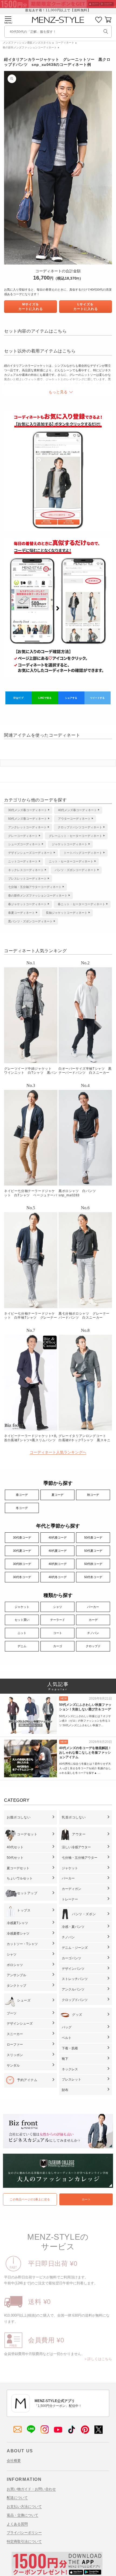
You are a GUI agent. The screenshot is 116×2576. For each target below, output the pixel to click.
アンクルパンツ (73, 1989)
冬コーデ (22, 1508)
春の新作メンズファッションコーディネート (30, 47)
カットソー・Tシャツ (22, 1944)
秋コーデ (93, 1495)
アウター (79, 1834)
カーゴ (58, 1646)
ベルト (67, 2038)
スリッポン (15, 2055)
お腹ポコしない (19, 1817)
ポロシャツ (15, 1965)
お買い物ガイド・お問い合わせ (31, 2489)
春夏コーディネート (21, 913)
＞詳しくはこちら (98, 2359)
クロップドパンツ (75, 2000)
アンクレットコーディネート (27, 827)
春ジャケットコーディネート (27, 904)
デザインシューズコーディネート (30, 853)
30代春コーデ (22, 1537)
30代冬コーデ (22, 1577)
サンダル (13, 2065)
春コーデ (22, 1495)
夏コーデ (57, 1495)
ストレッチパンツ (75, 1979)
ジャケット (22, 1607)
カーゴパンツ (71, 1958)
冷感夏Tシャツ (17, 1923)
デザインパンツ (73, 1969)
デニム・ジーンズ (75, 1948)
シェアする (71, 698)
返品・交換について (23, 2515)
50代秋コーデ (93, 1564)
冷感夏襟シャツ (18, 1933)
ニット (22, 1633)
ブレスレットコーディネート (27, 879)
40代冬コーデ (58, 1577)
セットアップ (27, 1893)
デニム (22, 1646)
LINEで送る (45, 698)
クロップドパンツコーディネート (80, 827)
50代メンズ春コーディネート (28, 819)
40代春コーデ (58, 1537)
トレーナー (70, 1899)
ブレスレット (71, 2079)
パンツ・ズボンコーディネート (76, 870)
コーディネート (65, 43)
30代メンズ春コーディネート (28, 810)
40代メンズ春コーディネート (77, 810)
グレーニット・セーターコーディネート (76, 836)
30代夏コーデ (22, 1551)
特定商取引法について (24, 2541)
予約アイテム (27, 2080)
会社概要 (14, 2461)
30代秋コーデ (22, 1564)
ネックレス (70, 2069)
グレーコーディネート (23, 836)
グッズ (77, 2015)
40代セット (15, 1847)
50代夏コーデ (93, 1551)
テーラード (58, 1620)
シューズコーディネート (24, 844)
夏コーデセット (18, 1868)
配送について (17, 2498)
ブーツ (12, 2013)
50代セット (15, 1858)
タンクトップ (16, 1986)
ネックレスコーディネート (26, 870)
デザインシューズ (20, 2024)
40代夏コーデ (58, 1551)
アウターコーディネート (74, 819)
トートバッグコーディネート (83, 853)
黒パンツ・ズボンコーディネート (30, 921)
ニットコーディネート (23, 861)
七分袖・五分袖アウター (80, 1858)
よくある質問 (17, 2524)
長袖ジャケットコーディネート (67, 913)
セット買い (22, 1620)
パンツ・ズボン (84, 1914)
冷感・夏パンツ (73, 1927)
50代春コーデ (93, 1537)
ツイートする (97, 698)
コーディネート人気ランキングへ (58, 1452)
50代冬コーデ (93, 1577)
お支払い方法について (24, 2507)
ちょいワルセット (20, 1878)
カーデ (93, 1620)
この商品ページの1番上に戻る (30, 2199)
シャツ (58, 1607)
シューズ (24, 2000)
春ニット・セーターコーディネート (81, 904)
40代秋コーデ (58, 1564)
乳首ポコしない (74, 1817)
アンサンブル (16, 1975)
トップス (24, 1910)
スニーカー (15, 2034)
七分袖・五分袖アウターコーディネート (35, 887)
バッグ (67, 2027)
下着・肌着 (70, 2048)
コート (58, 1633)
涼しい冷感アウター (76, 1847)
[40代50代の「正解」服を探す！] (106, 31)
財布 (65, 2090)
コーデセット (27, 1834)
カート (86, 2199)
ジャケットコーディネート (70, 844)
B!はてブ (18, 698)
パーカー (93, 1607)
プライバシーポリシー (24, 2533)
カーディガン (71, 1889)
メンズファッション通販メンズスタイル (27, 43)
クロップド (93, 1646)
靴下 (65, 2059)
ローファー (15, 2045)
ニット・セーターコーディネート (71, 861)
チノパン (93, 1633)
